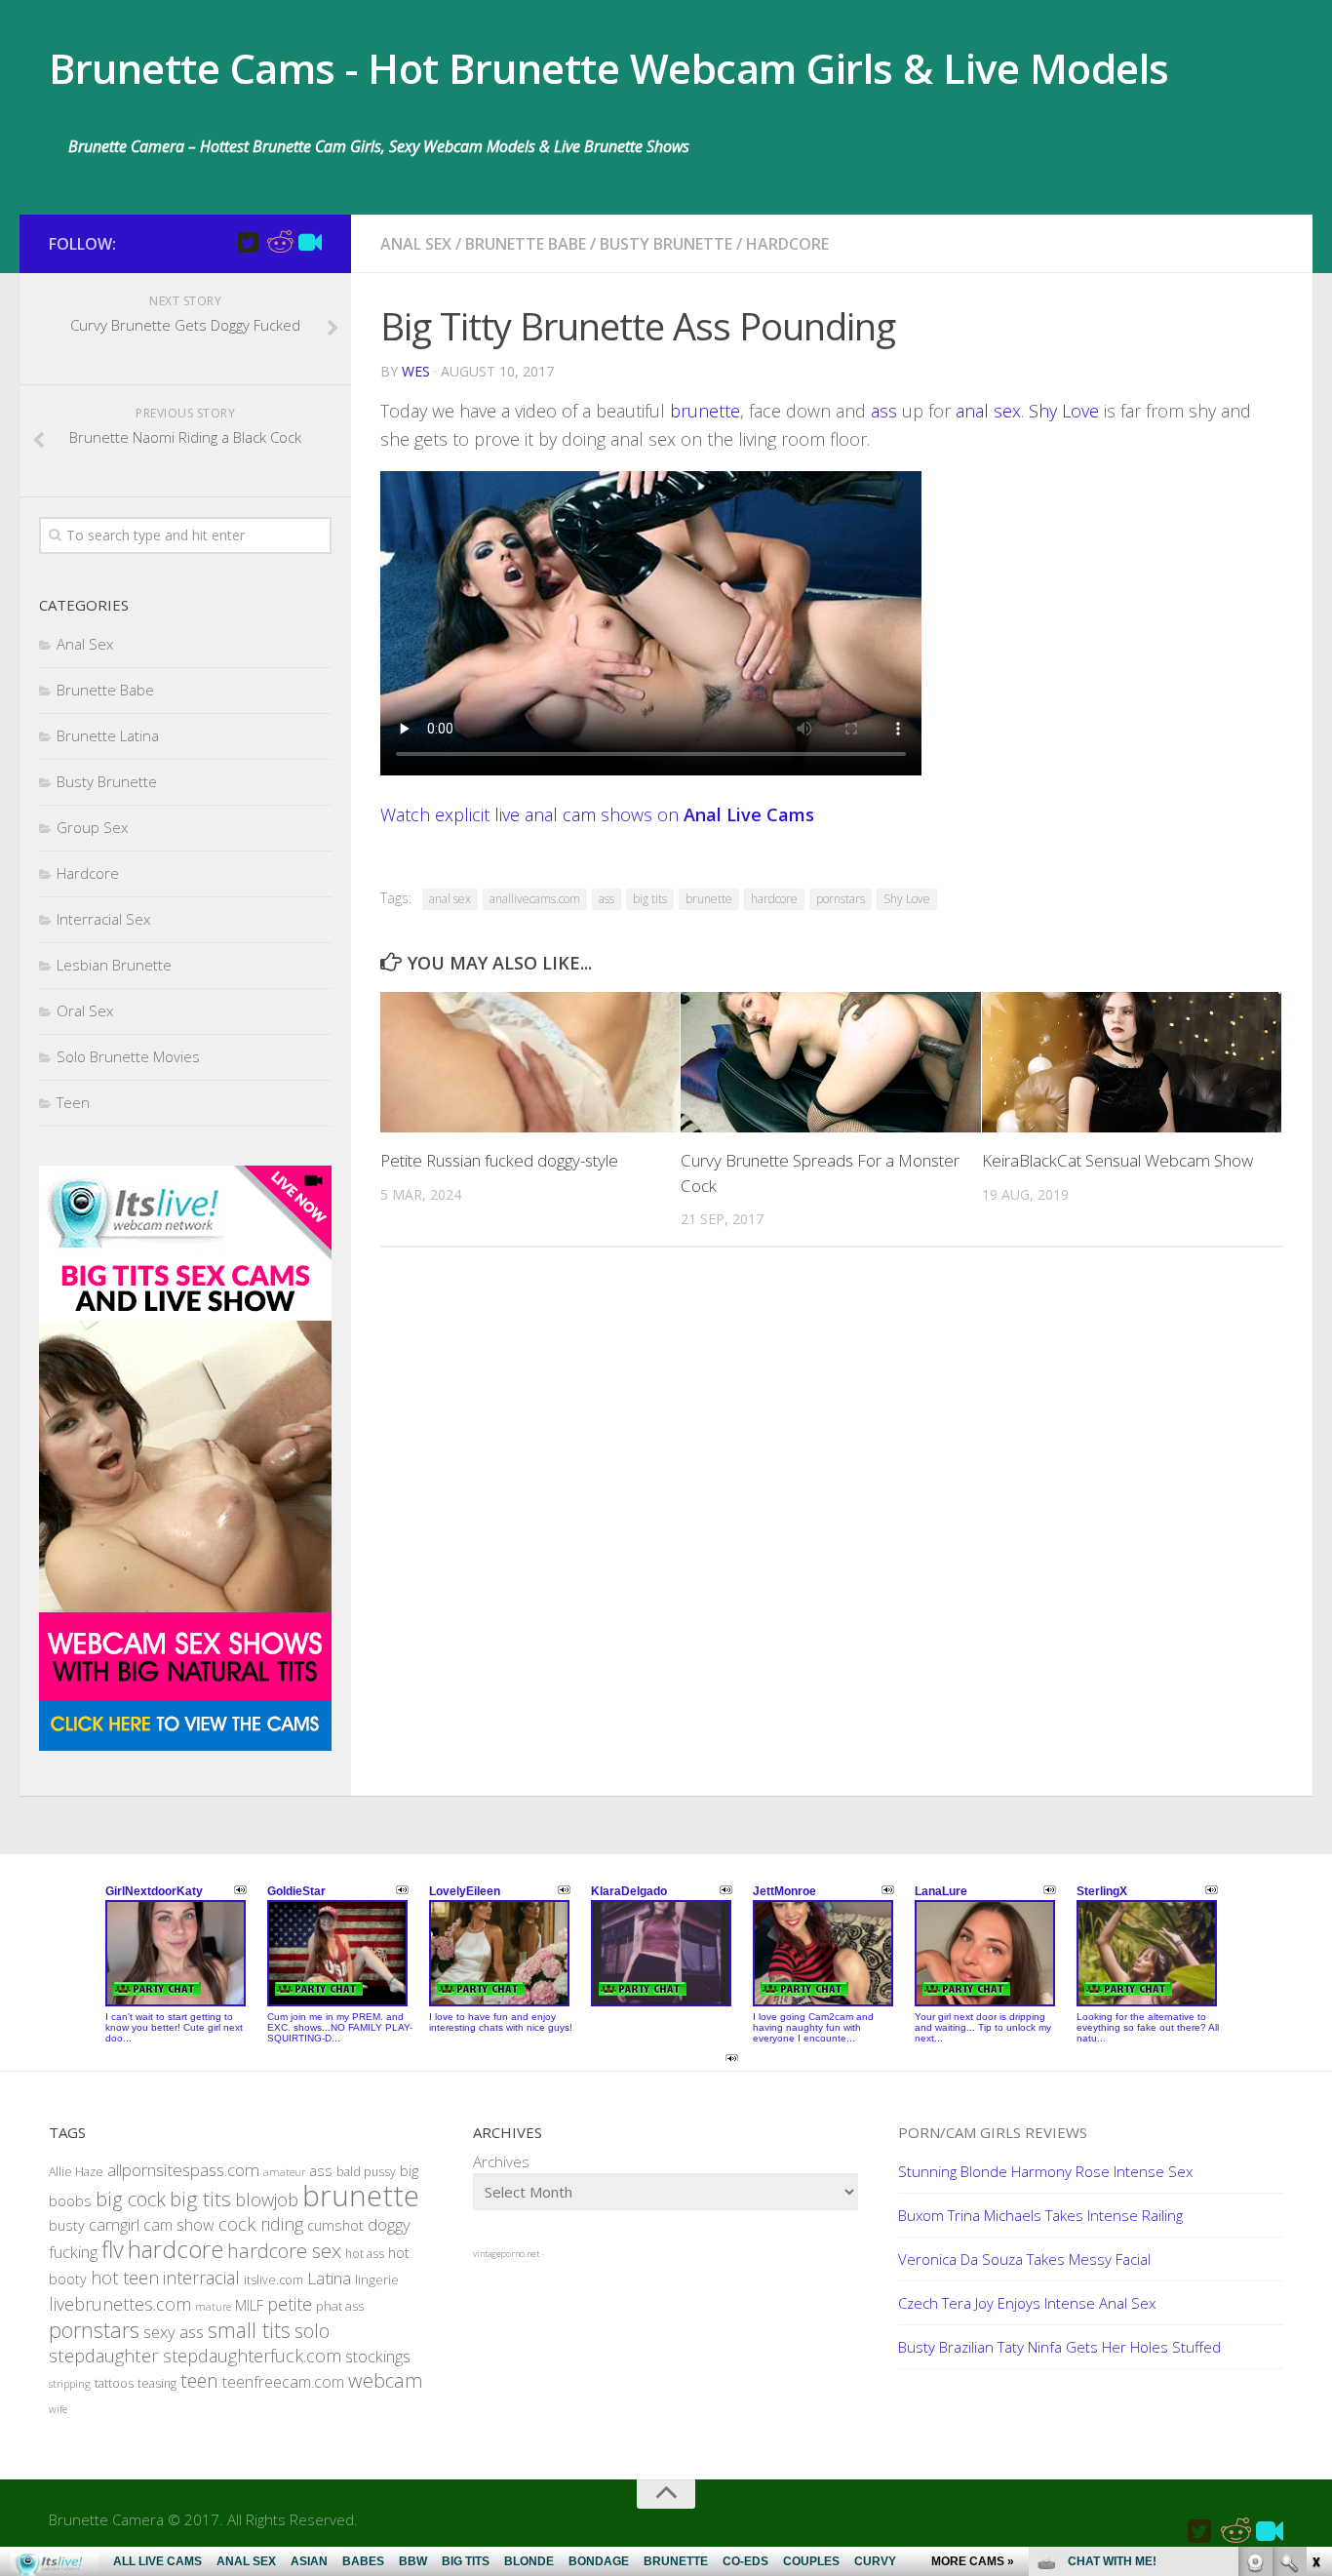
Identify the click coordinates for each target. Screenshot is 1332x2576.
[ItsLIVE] (310, 243)
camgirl (114, 2224)
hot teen (125, 2278)
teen (199, 2380)
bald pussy (366, 2172)
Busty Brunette (666, 244)
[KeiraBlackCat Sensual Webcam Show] (1132, 1063)
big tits (650, 899)
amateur (284, 2172)
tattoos (114, 2383)
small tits (249, 2330)
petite (290, 2304)
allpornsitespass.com (183, 2170)
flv (113, 2249)
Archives (501, 2161)
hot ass (365, 2254)
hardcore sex (284, 2250)
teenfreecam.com (283, 2382)
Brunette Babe (526, 244)
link (1315, 2271)
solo (312, 2331)
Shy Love (1064, 411)
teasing (157, 2383)
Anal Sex (416, 244)
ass (884, 411)
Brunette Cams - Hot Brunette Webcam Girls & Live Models (609, 68)
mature (213, 2307)
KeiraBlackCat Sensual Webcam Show (1117, 1160)
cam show (179, 2225)
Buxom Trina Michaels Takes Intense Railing (1040, 2215)
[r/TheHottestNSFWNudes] (279, 243)
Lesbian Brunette (114, 965)
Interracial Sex (103, 919)
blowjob (267, 2199)
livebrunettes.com (120, 2304)
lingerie (377, 2279)
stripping (70, 2384)
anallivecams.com (535, 899)
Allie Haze (76, 2172)
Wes (416, 371)
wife (58, 2409)
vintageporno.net (506, 2254)
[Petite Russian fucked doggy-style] (530, 1063)
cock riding (261, 2224)
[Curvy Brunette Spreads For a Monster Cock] (830, 1063)
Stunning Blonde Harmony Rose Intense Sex (1045, 2171)
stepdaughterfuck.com (252, 2356)
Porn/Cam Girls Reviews (993, 2132)
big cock (131, 2199)
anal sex (988, 411)
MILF (249, 2305)
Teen (73, 1102)
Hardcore (787, 244)
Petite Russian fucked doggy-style (499, 1160)
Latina (329, 2278)
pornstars (841, 899)
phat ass (340, 2306)
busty (67, 2225)
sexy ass (174, 2332)
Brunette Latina (108, 735)
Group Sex (92, 827)
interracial (201, 2278)
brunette (705, 411)
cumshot (335, 2225)
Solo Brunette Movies (128, 1056)
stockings (378, 2356)
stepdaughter (104, 2355)
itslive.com (274, 2280)
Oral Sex (85, 1011)
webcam (386, 2380)
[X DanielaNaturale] (248, 243)
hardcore (774, 899)
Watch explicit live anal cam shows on (597, 814)
